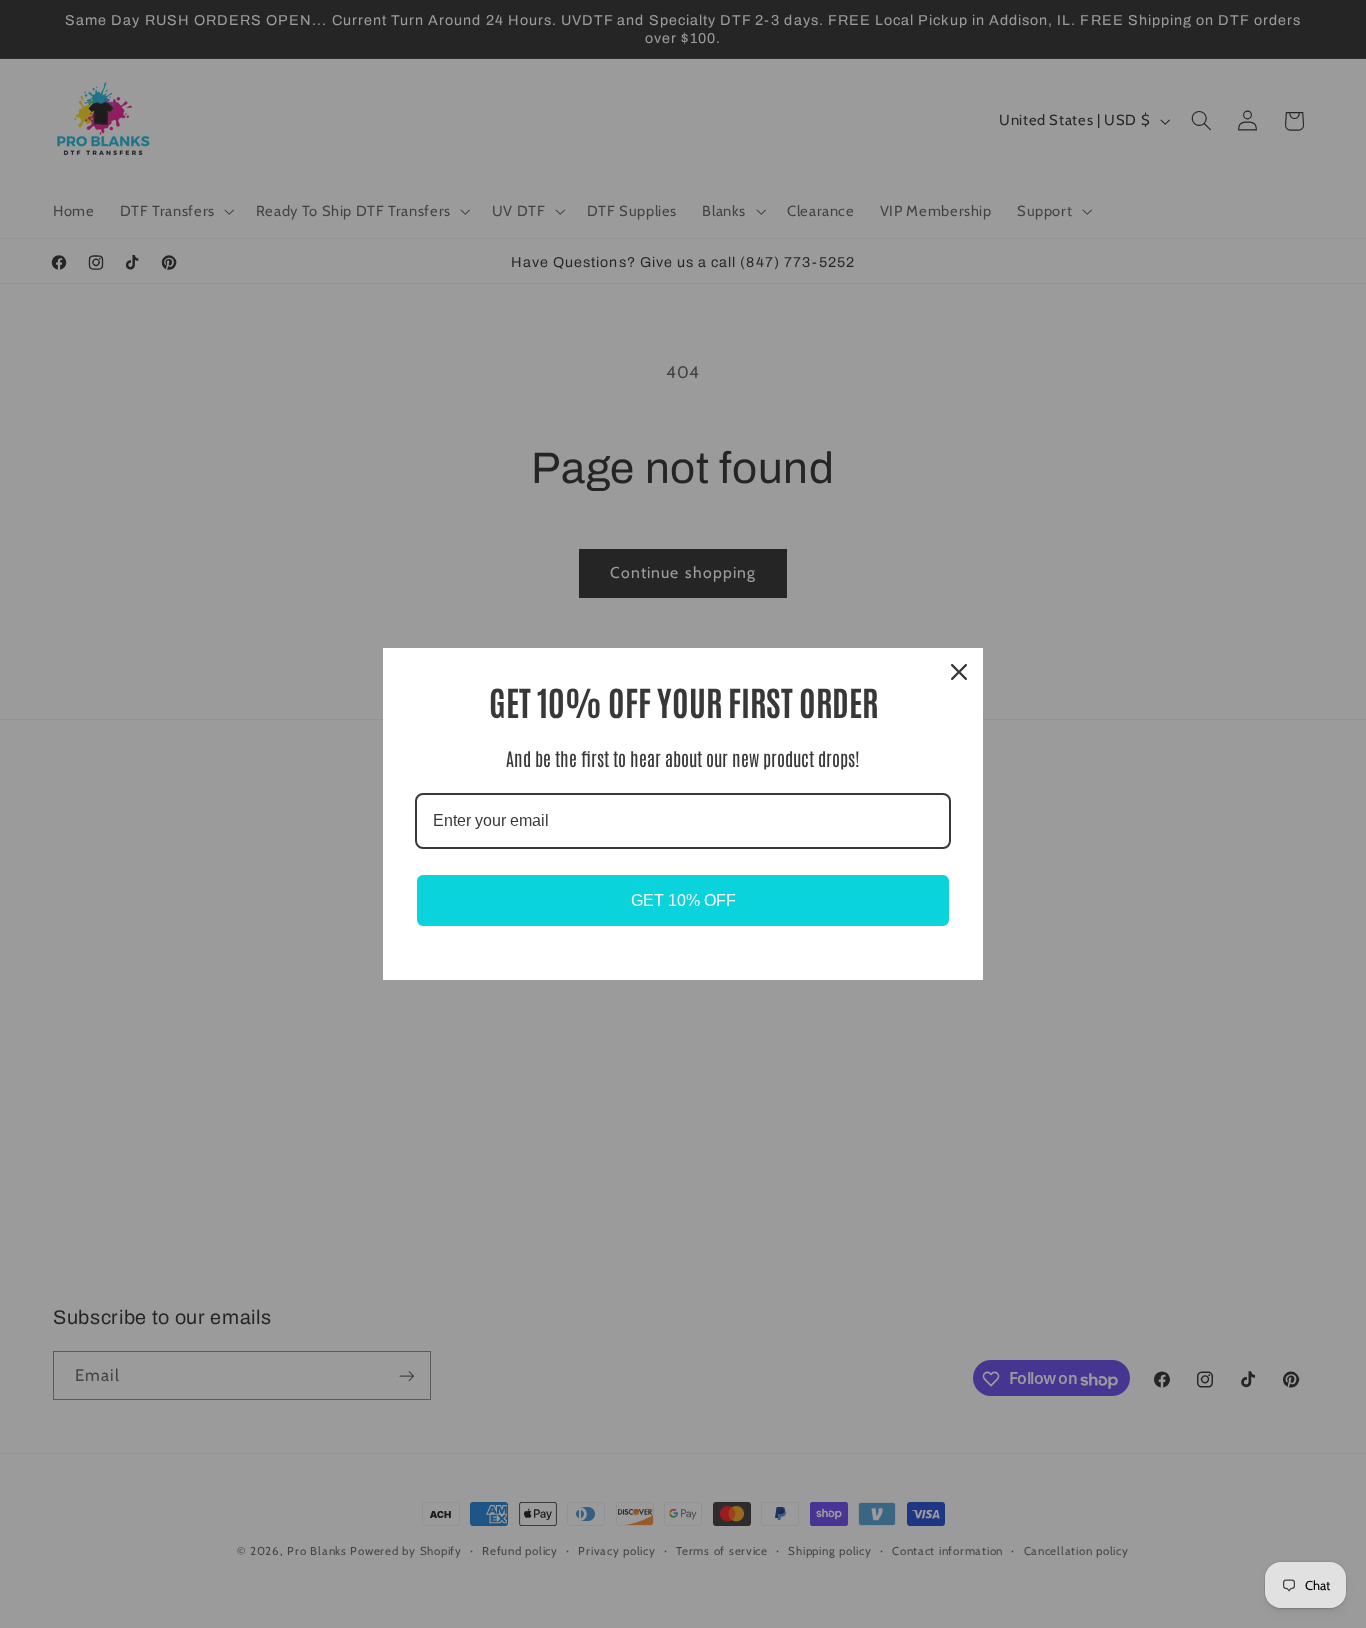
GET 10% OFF (683, 900)
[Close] (959, 672)
